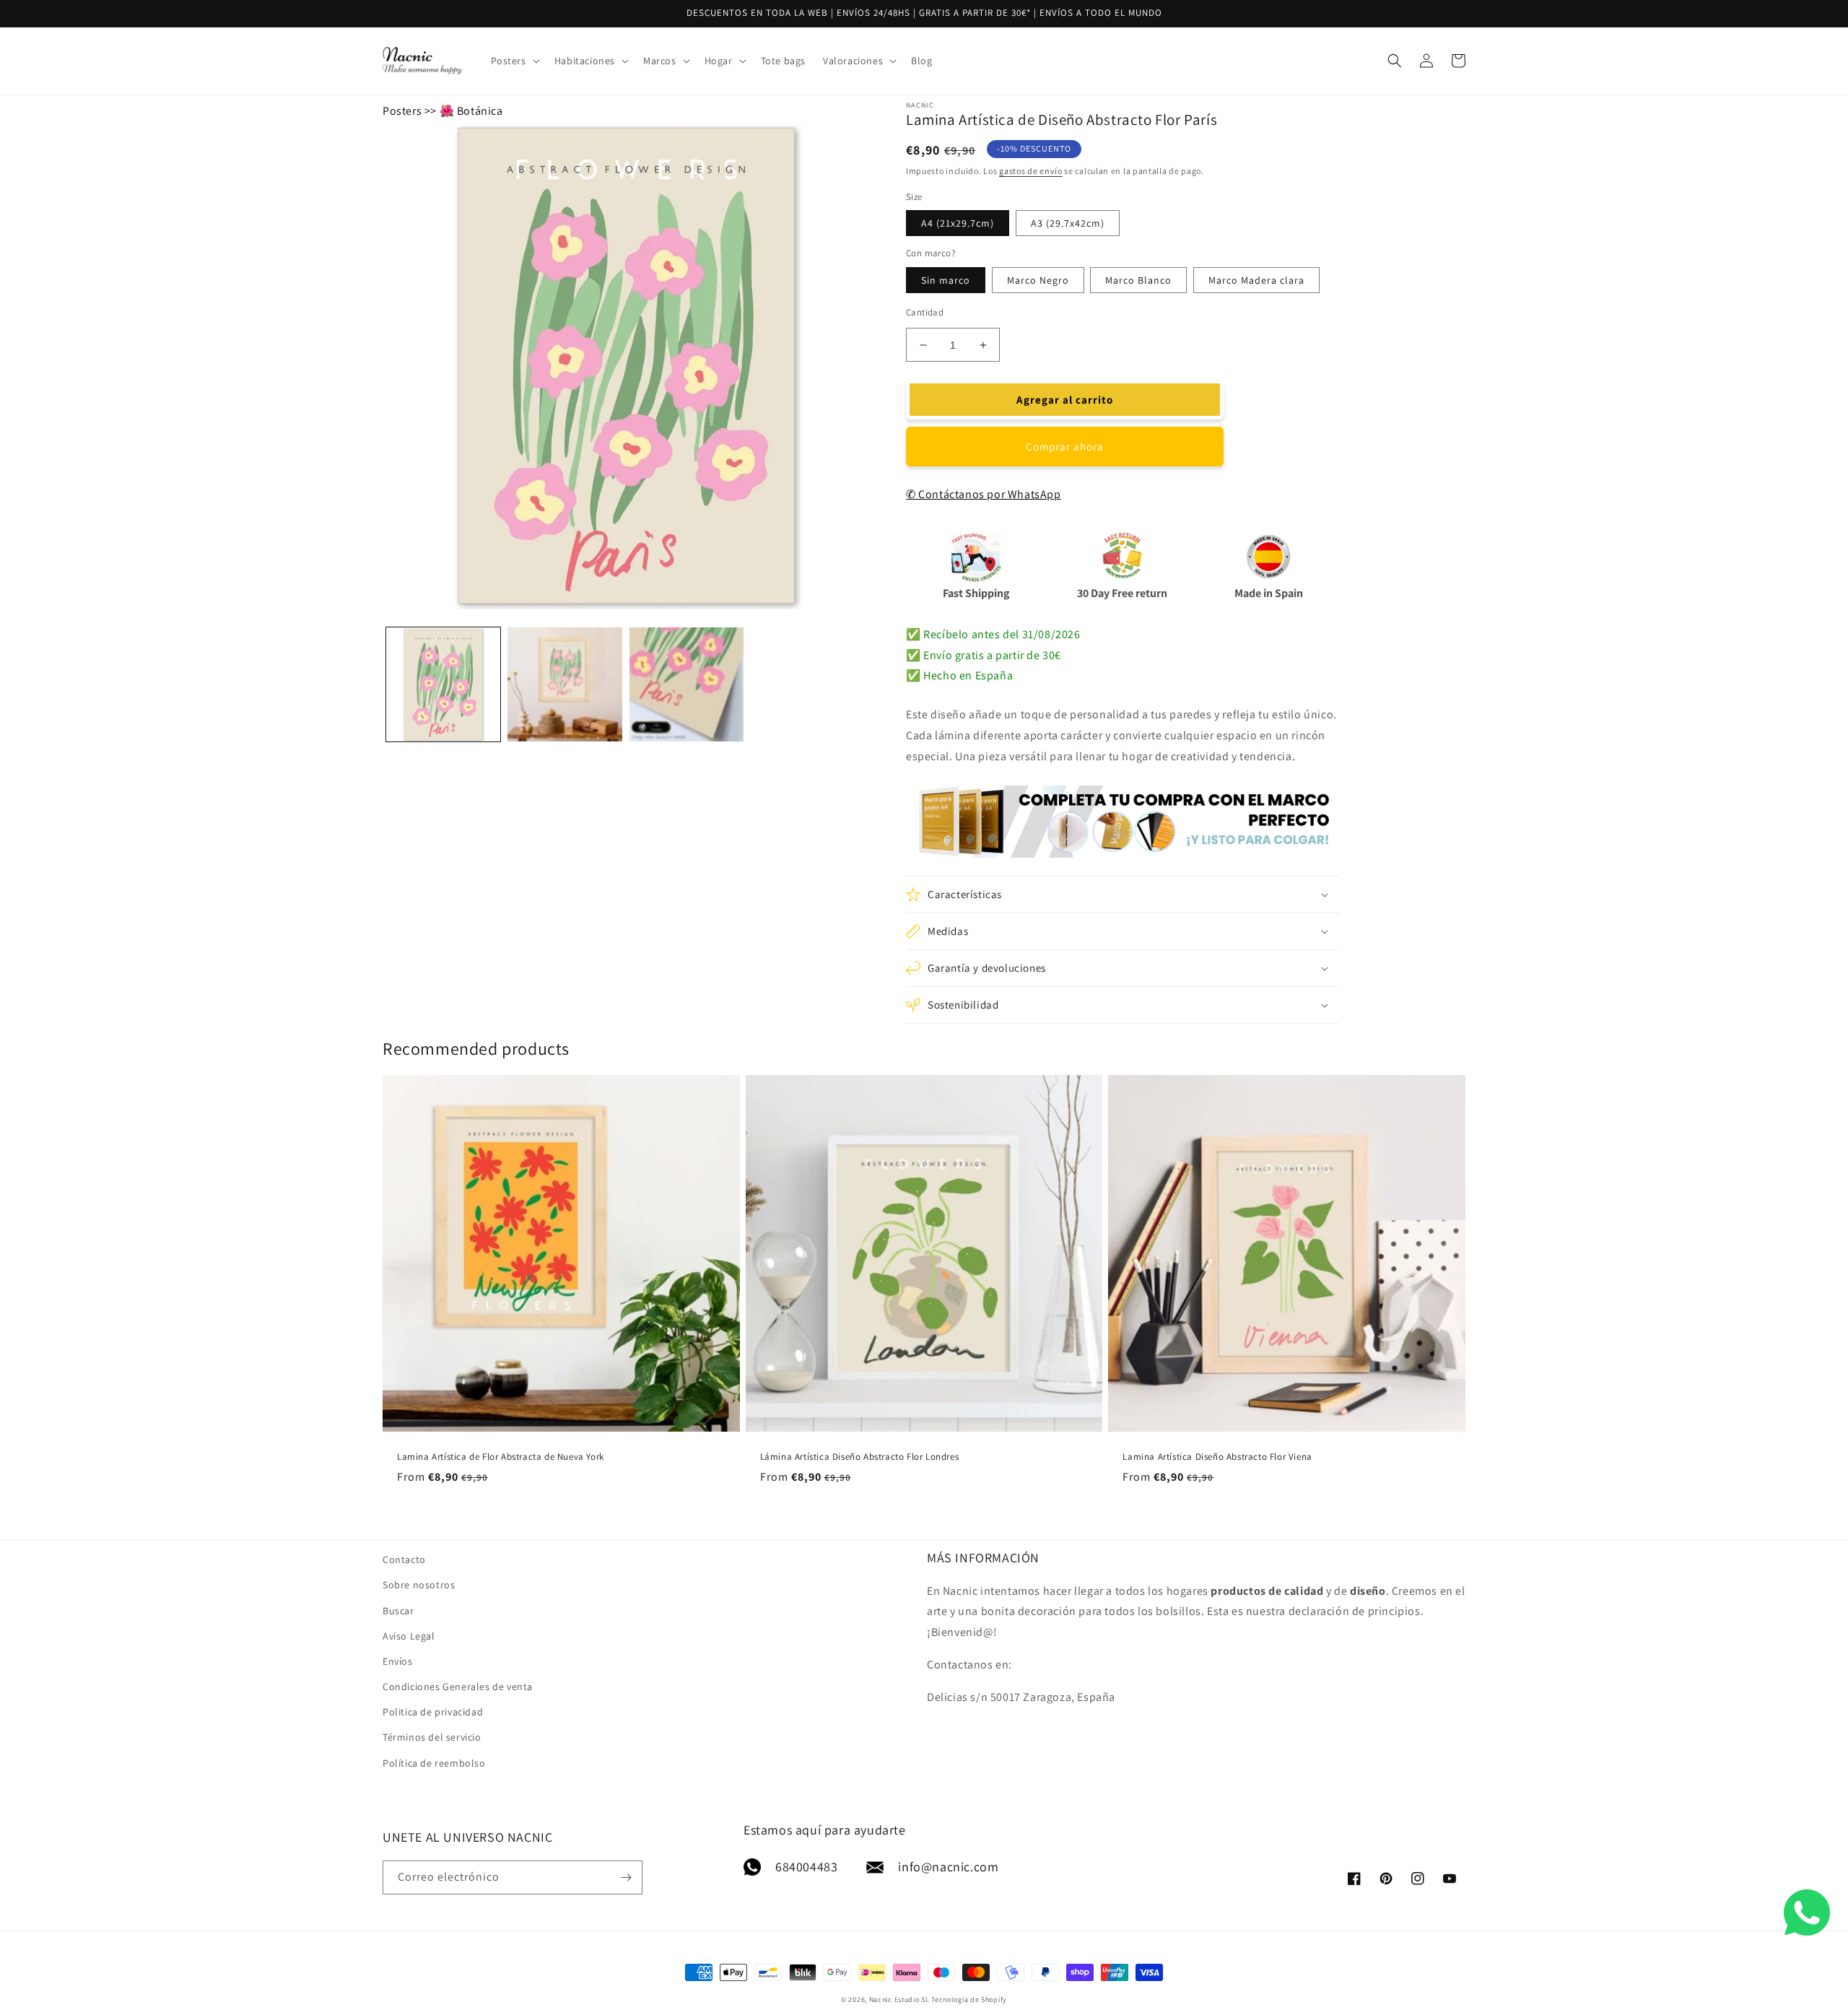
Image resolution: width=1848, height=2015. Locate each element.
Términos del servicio (432, 1737)
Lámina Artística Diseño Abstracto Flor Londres (860, 1457)
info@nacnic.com (948, 1867)
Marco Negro (1038, 280)
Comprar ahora (1065, 447)
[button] (514, 61)
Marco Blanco (1138, 280)
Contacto (404, 1559)
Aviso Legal (409, 1636)
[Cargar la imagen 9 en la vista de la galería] (687, 684)
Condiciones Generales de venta (458, 1687)
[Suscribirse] (626, 1877)
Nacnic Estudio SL (899, 1999)
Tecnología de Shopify (969, 1999)
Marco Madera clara (1256, 280)
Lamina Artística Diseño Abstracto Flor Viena (1217, 1457)
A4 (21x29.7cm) (958, 223)
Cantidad (925, 312)
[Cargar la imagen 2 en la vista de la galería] (565, 684)
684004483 (806, 1867)
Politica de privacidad (433, 1712)
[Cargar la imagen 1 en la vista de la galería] (443, 684)
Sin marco (946, 280)
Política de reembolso (434, 1763)
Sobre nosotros (419, 1585)
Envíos (398, 1661)
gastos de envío (1031, 171)
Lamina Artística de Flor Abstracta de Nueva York (501, 1457)
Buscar (398, 1611)
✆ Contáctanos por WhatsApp (984, 494)
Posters (402, 111)
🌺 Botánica (471, 111)
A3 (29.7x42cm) (1068, 223)
